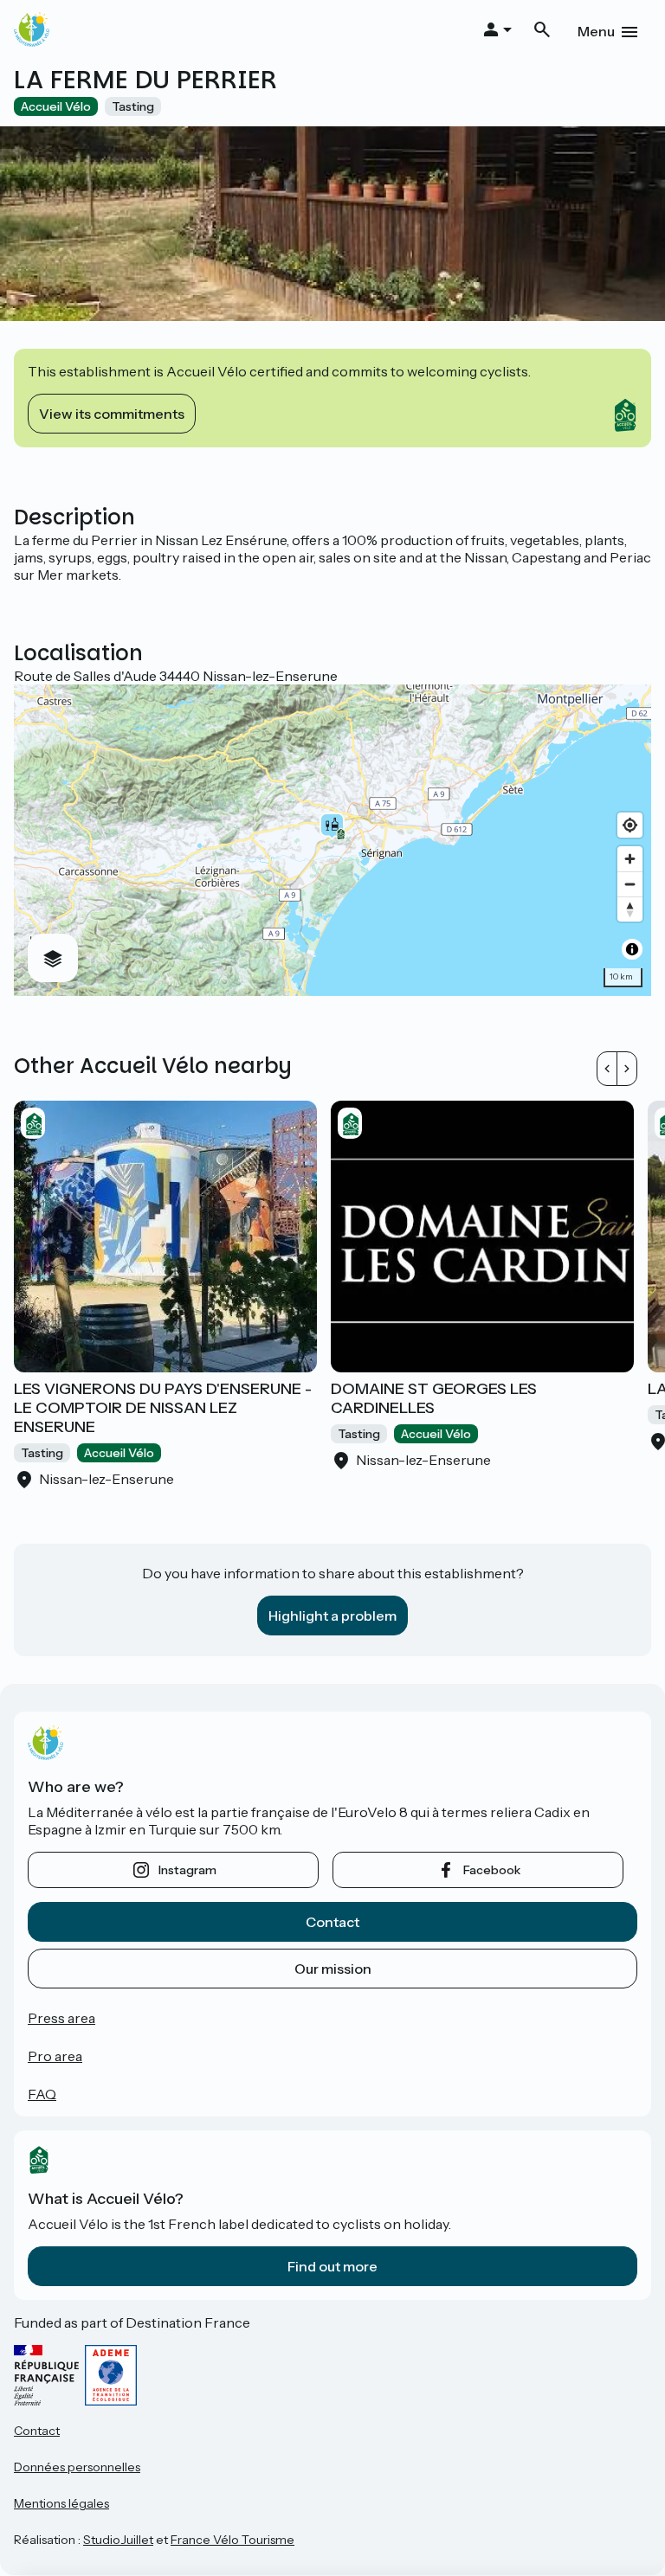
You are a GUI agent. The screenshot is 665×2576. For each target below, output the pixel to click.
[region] (332, 840)
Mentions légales (61, 2503)
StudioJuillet (118, 2540)
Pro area (55, 2056)
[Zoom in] (630, 859)
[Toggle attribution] (632, 949)
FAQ (42, 2094)
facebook (492, 1870)
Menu (596, 31)
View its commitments (112, 414)
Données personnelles (77, 2467)
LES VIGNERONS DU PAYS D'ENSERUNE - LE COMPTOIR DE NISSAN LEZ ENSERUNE (163, 1408)
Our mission (333, 1969)
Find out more (332, 2266)
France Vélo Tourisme (232, 2540)
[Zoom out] (630, 884)
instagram (187, 1870)
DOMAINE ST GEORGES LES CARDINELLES (434, 1398)
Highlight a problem (332, 1616)
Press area (61, 2018)
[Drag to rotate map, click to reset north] (630, 909)
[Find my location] (630, 825)
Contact (332, 1922)
